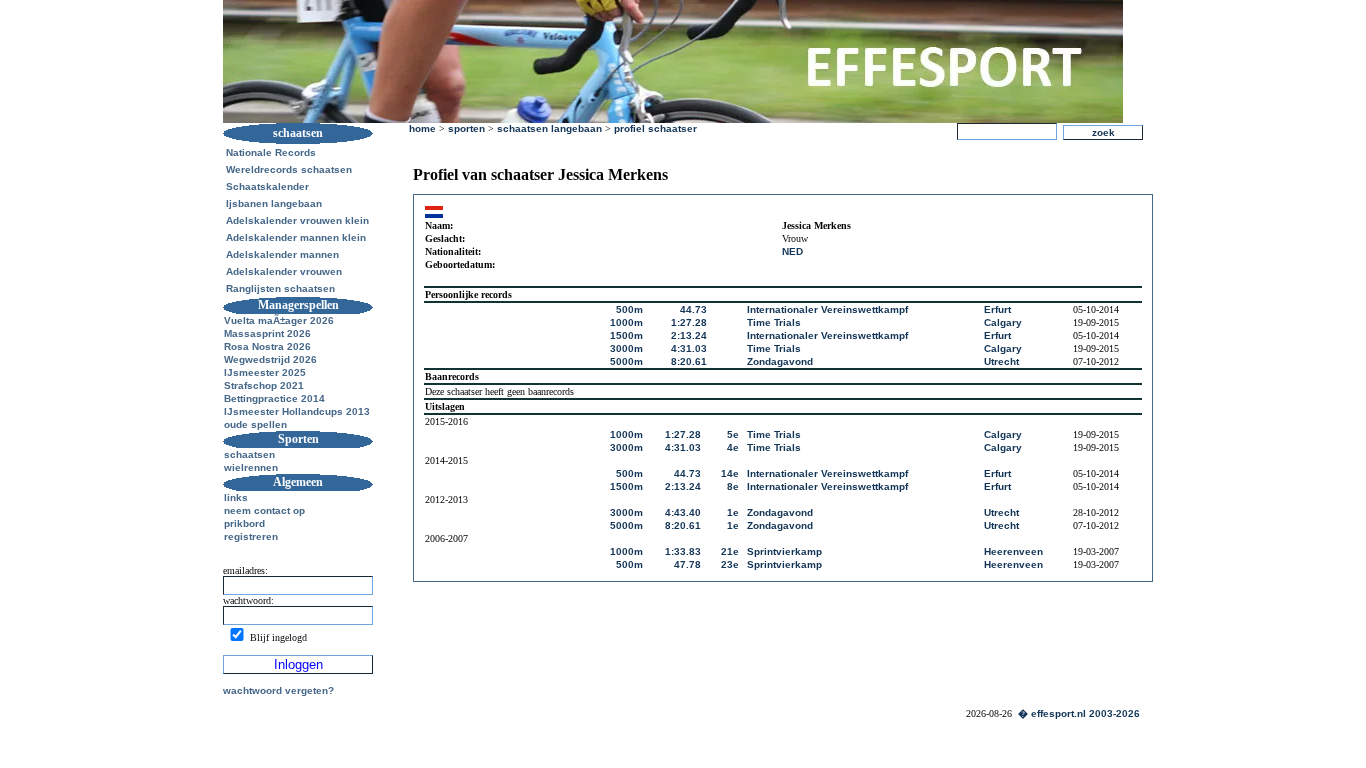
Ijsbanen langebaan (274, 203)
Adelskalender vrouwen (284, 271)
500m (629, 309)
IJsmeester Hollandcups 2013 (297, 411)
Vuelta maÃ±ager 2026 (279, 320)
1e (733, 512)
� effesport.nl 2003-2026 (1079, 713)
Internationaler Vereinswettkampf (827, 309)
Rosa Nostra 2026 (267, 346)
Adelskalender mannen (282, 254)
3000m (626, 348)
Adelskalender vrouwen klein (297, 220)
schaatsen (249, 454)
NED (792, 251)
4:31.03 (689, 348)
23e (730, 564)
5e (733, 434)
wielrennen (251, 467)
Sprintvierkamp (784, 551)
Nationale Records (271, 152)
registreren (251, 536)
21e (730, 551)
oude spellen (255, 424)
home (422, 128)
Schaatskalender (267, 186)
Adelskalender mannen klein (296, 237)
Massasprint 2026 (267, 333)
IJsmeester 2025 (265, 372)
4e (733, 447)
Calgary (1003, 322)
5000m (626, 361)
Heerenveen (1013, 551)
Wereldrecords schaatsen (289, 169)
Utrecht (1001, 361)
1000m (626, 322)
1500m (626, 335)
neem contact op (264, 510)
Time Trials (774, 322)
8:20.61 (689, 361)
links (236, 497)
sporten (466, 128)
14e (730, 473)
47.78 (687, 564)
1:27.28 (689, 322)
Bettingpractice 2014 (274, 398)
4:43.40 (683, 512)
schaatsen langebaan (549, 128)
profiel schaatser (655, 128)
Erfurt (997, 309)
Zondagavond (780, 361)
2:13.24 (689, 335)
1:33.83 (683, 551)
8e (733, 486)
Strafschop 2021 (264, 385)
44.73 (693, 309)
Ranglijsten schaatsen (280, 288)
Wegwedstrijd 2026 (270, 359)
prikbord (244, 523)
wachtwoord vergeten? (278, 690)
